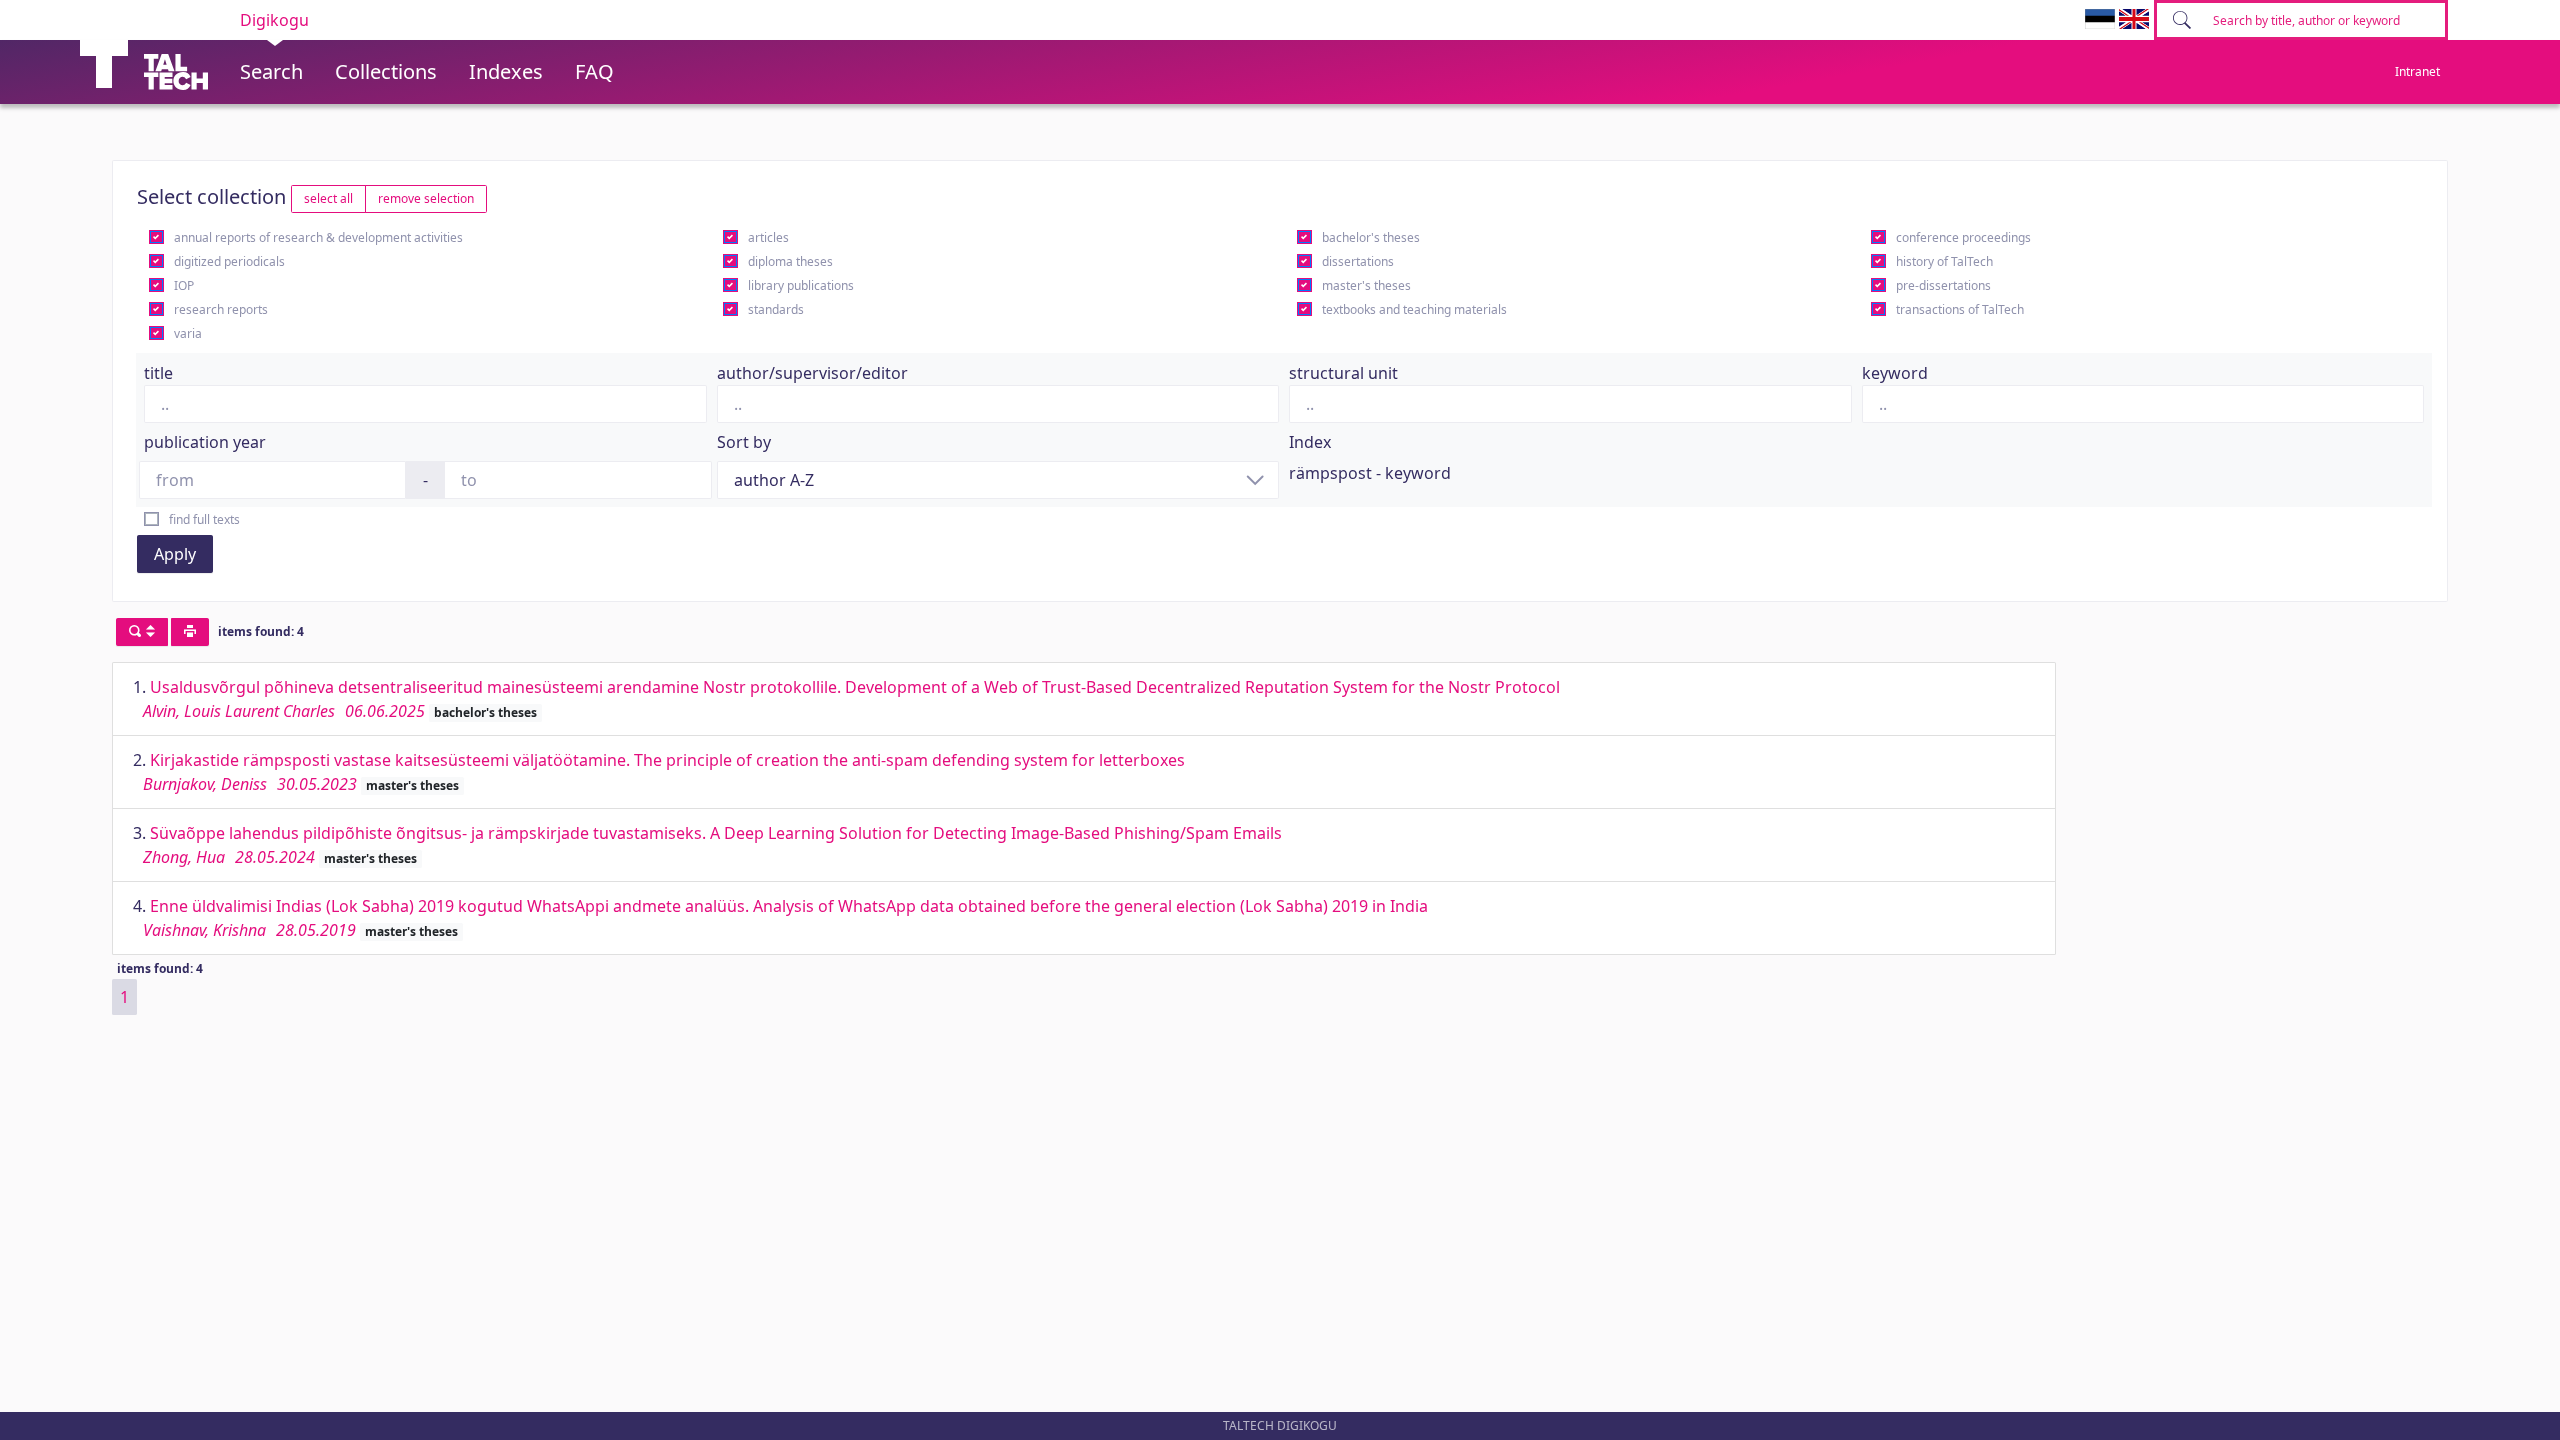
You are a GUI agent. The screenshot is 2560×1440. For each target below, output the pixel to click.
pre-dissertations (1943, 285)
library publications (801, 285)
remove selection (426, 198)
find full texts (204, 519)
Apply (175, 554)
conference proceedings (1963, 237)
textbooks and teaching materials (1414, 309)
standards (776, 309)
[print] (190, 632)
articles (768, 237)
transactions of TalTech (1960, 309)
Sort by (744, 442)
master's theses (1366, 285)
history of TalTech (1944, 261)
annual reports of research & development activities (318, 237)
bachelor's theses (1371, 237)
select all (328, 198)
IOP (184, 285)
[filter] (142, 632)
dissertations (1358, 261)
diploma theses (790, 261)
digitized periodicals (229, 261)
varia (188, 333)
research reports (221, 309)
